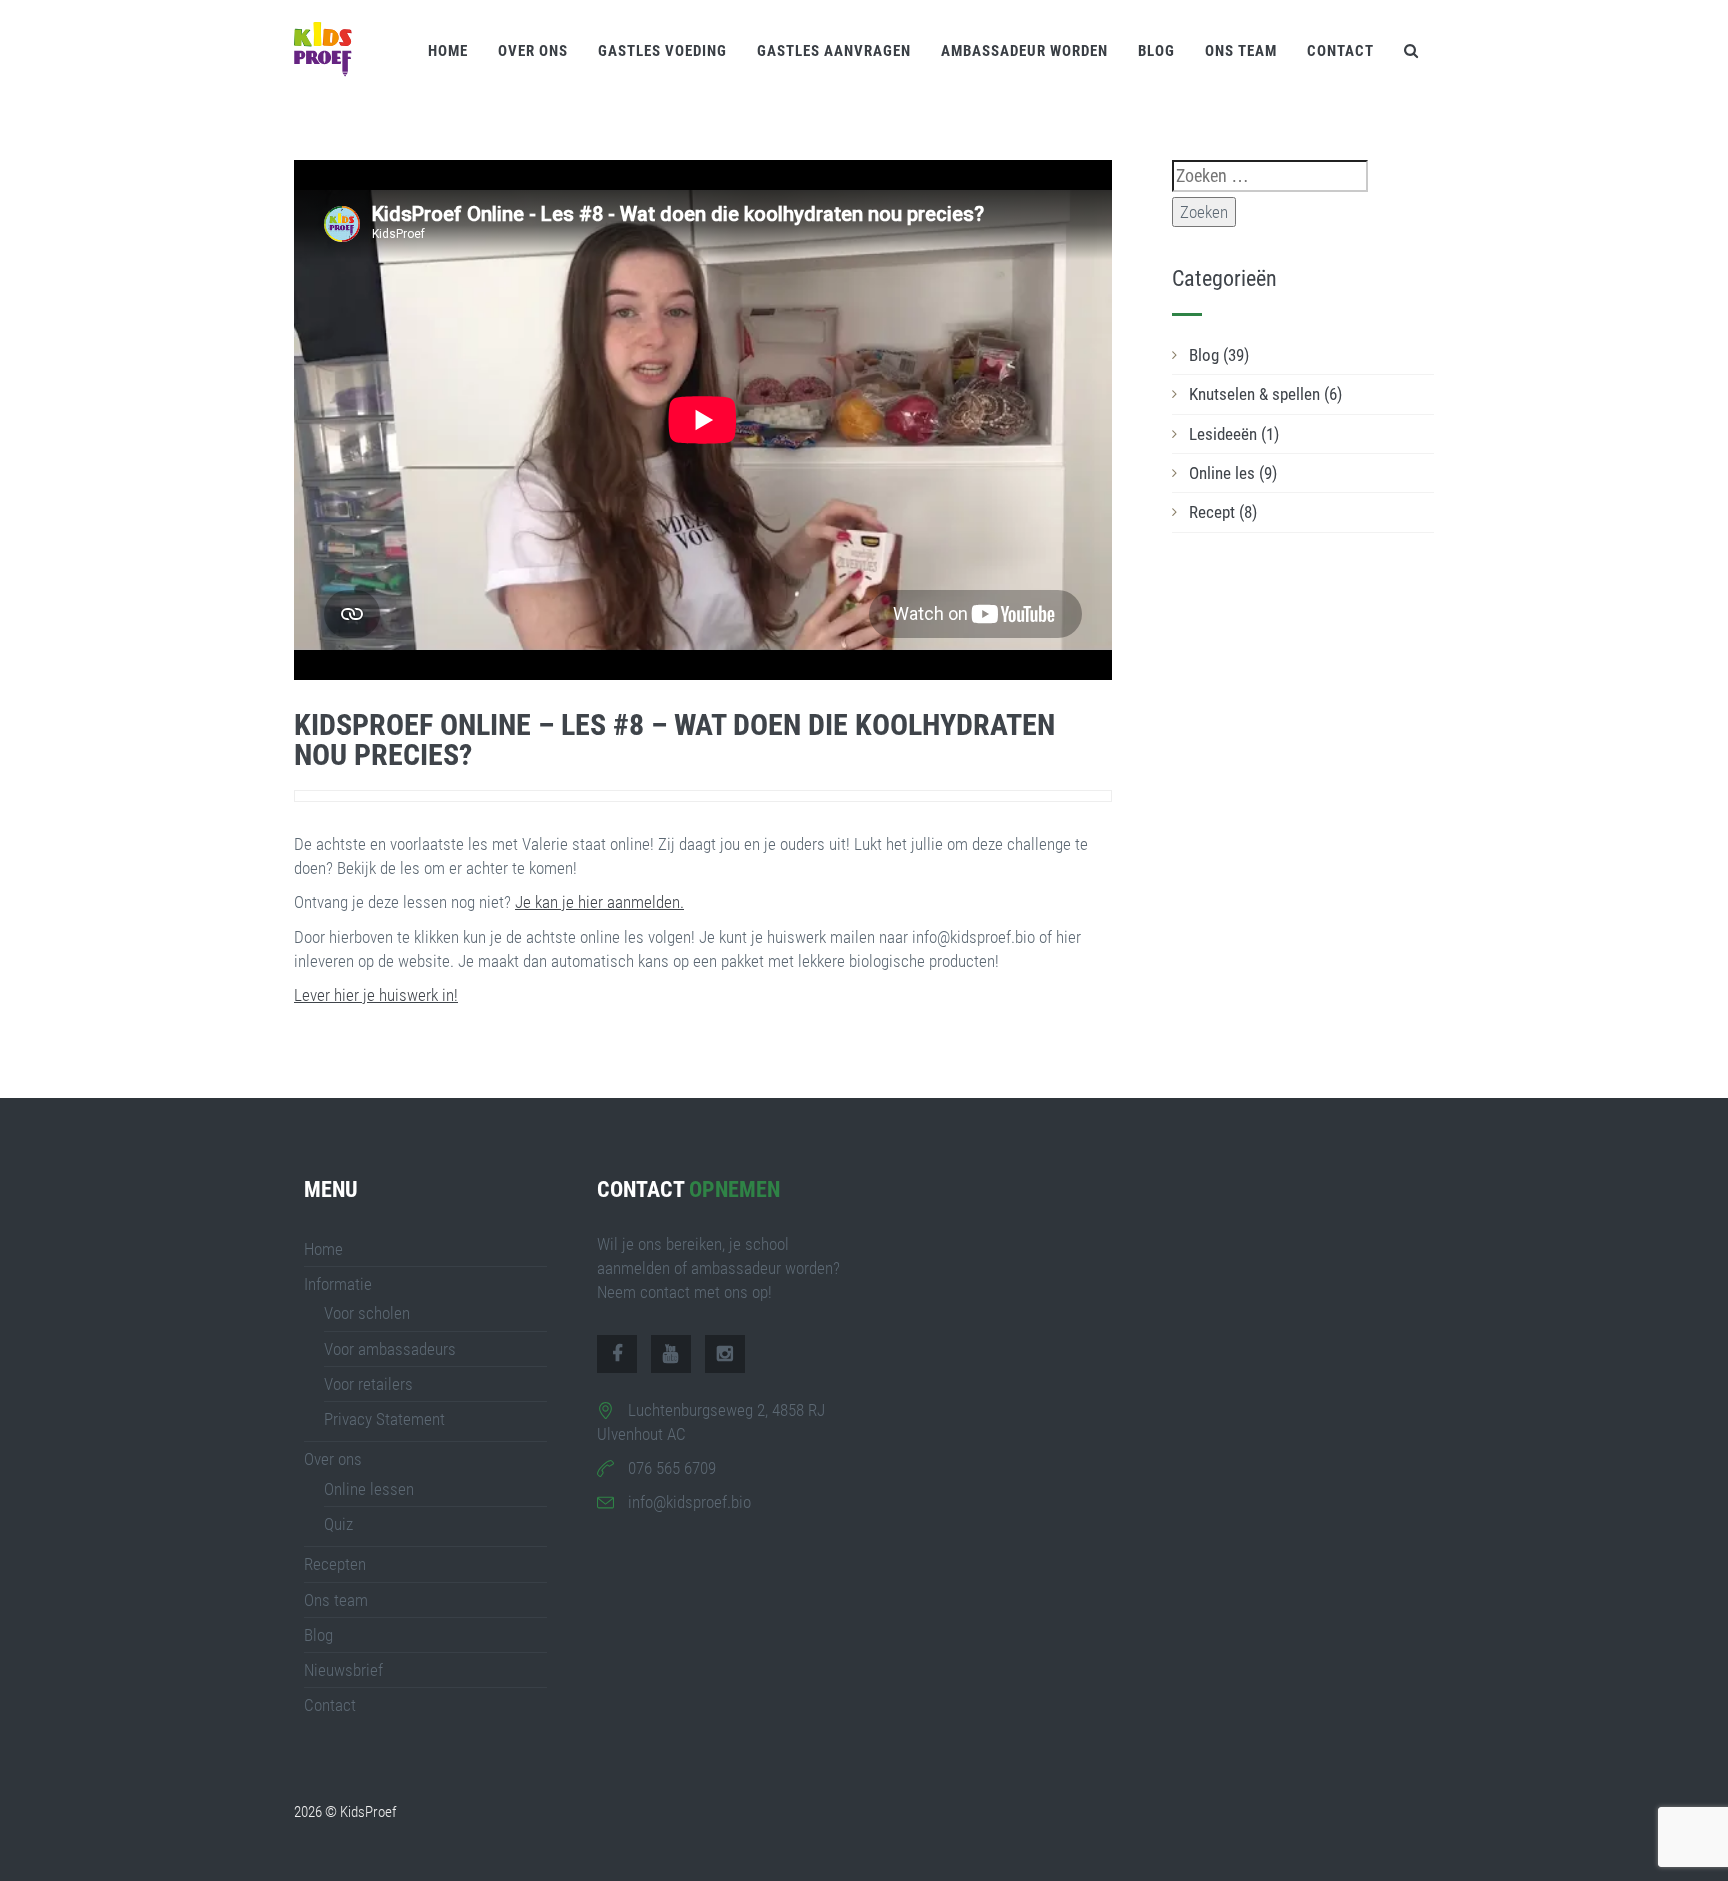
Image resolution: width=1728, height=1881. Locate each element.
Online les (1233, 473)
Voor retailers (368, 1384)
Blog (1156, 51)
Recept (1223, 512)
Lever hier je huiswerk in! (376, 995)
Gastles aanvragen (834, 51)
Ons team (1241, 51)
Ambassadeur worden (1024, 51)
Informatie (338, 1284)
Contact (1340, 51)
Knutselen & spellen (1265, 394)
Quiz (338, 1524)
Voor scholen (367, 1313)
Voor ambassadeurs (390, 1349)
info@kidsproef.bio (689, 1502)
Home (448, 51)
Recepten (335, 1564)
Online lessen (369, 1489)
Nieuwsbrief (343, 1670)
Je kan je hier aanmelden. (599, 902)
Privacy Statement (384, 1419)
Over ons (533, 51)
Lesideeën (1234, 434)
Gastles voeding (662, 51)
